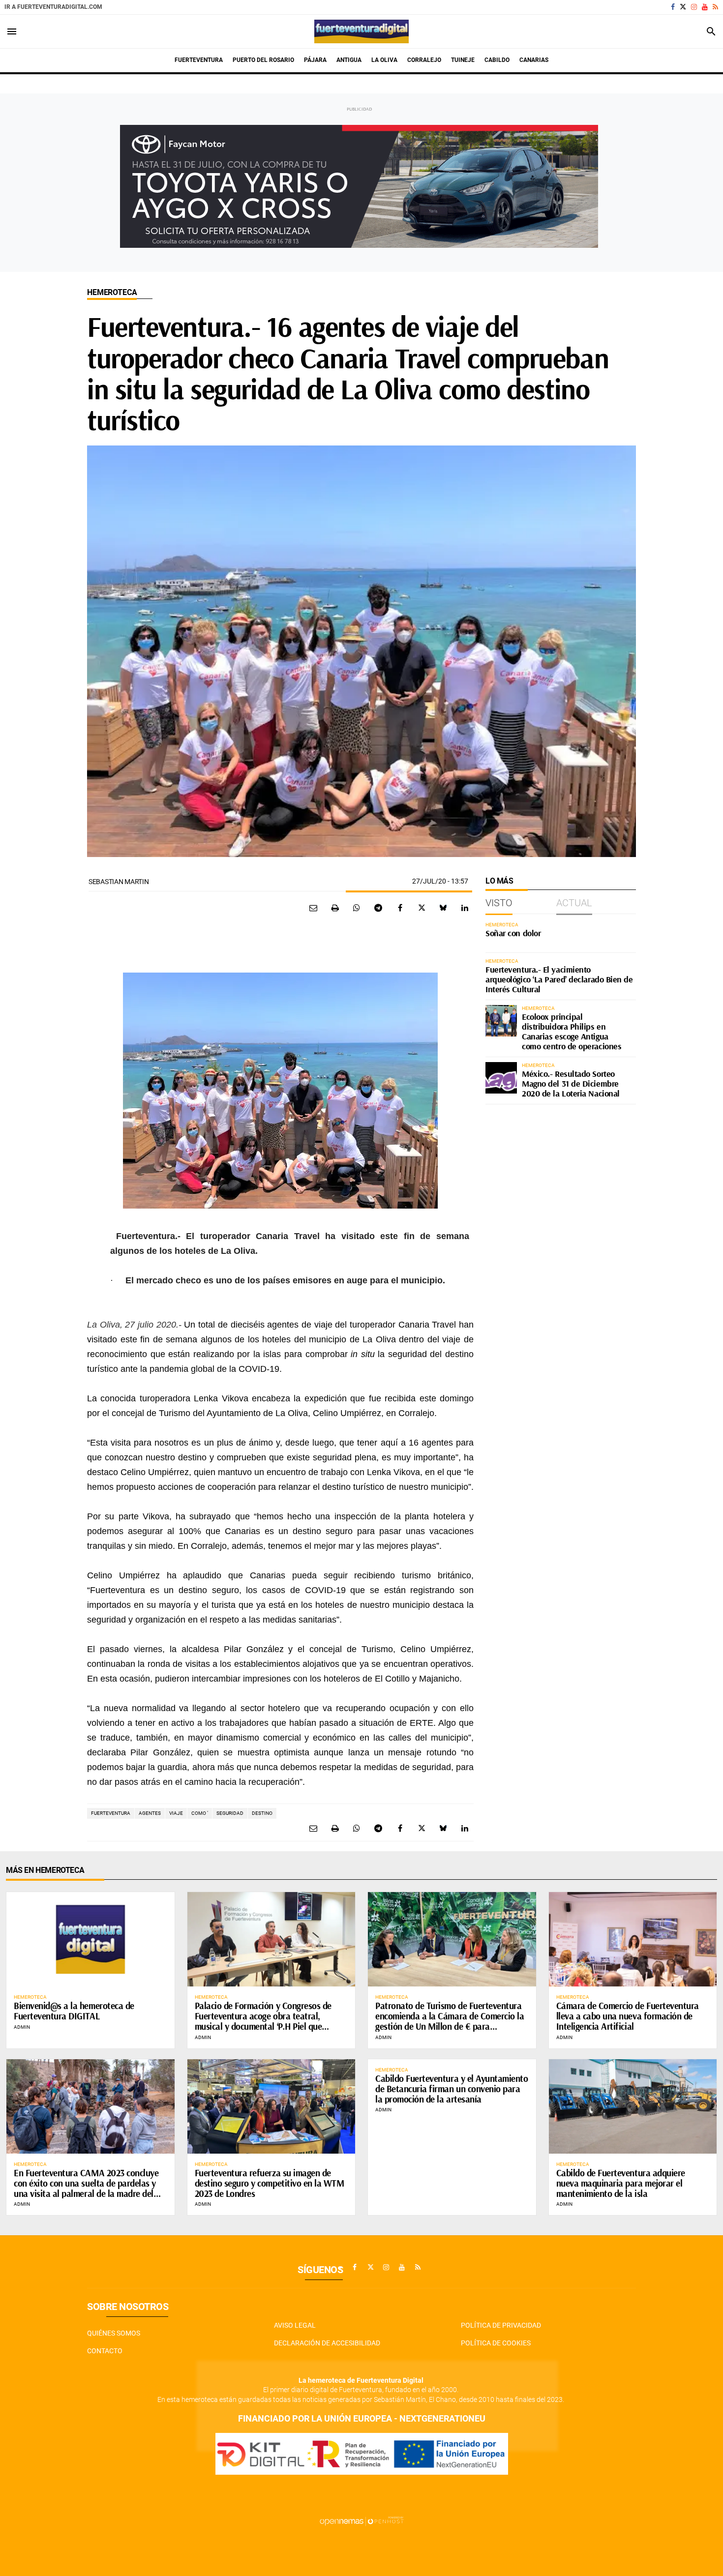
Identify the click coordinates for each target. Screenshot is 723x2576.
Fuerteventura (111, 1813)
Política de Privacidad (501, 2325)
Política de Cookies (496, 2343)
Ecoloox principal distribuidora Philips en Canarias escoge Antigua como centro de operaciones (572, 1031)
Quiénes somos (114, 2333)
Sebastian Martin (119, 882)
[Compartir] (357, 908)
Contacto (105, 2351)
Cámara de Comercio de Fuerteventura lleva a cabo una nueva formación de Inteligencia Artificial (628, 2016)
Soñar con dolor (513, 933)
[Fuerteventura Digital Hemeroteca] (361, 31)
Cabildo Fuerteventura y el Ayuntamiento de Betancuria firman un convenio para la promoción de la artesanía (452, 2089)
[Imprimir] (335, 908)
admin (22, 2027)
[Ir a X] (683, 7)
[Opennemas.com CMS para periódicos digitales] (361, 2520)
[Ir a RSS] (715, 7)
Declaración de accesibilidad (327, 2343)
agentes (150, 1813)
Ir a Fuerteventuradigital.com (53, 7)
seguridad (230, 1813)
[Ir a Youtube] (705, 7)
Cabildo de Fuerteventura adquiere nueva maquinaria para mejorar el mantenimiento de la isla (621, 2183)
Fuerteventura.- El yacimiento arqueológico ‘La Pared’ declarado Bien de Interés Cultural (559, 979)
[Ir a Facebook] (673, 7)
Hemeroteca (112, 292)
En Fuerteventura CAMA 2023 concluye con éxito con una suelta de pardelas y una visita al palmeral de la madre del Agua (86, 2188)
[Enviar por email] (313, 908)
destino (262, 1813)
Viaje (176, 1813)
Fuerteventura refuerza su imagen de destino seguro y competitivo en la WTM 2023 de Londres (270, 2183)
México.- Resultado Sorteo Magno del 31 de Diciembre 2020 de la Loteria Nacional (571, 1083)
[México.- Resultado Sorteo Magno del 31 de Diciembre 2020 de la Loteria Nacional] (501, 1078)
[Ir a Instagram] (694, 7)
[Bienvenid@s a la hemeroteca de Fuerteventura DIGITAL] (90, 1939)
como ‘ (200, 1813)
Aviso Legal (295, 2325)
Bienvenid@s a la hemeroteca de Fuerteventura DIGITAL (74, 2011)
